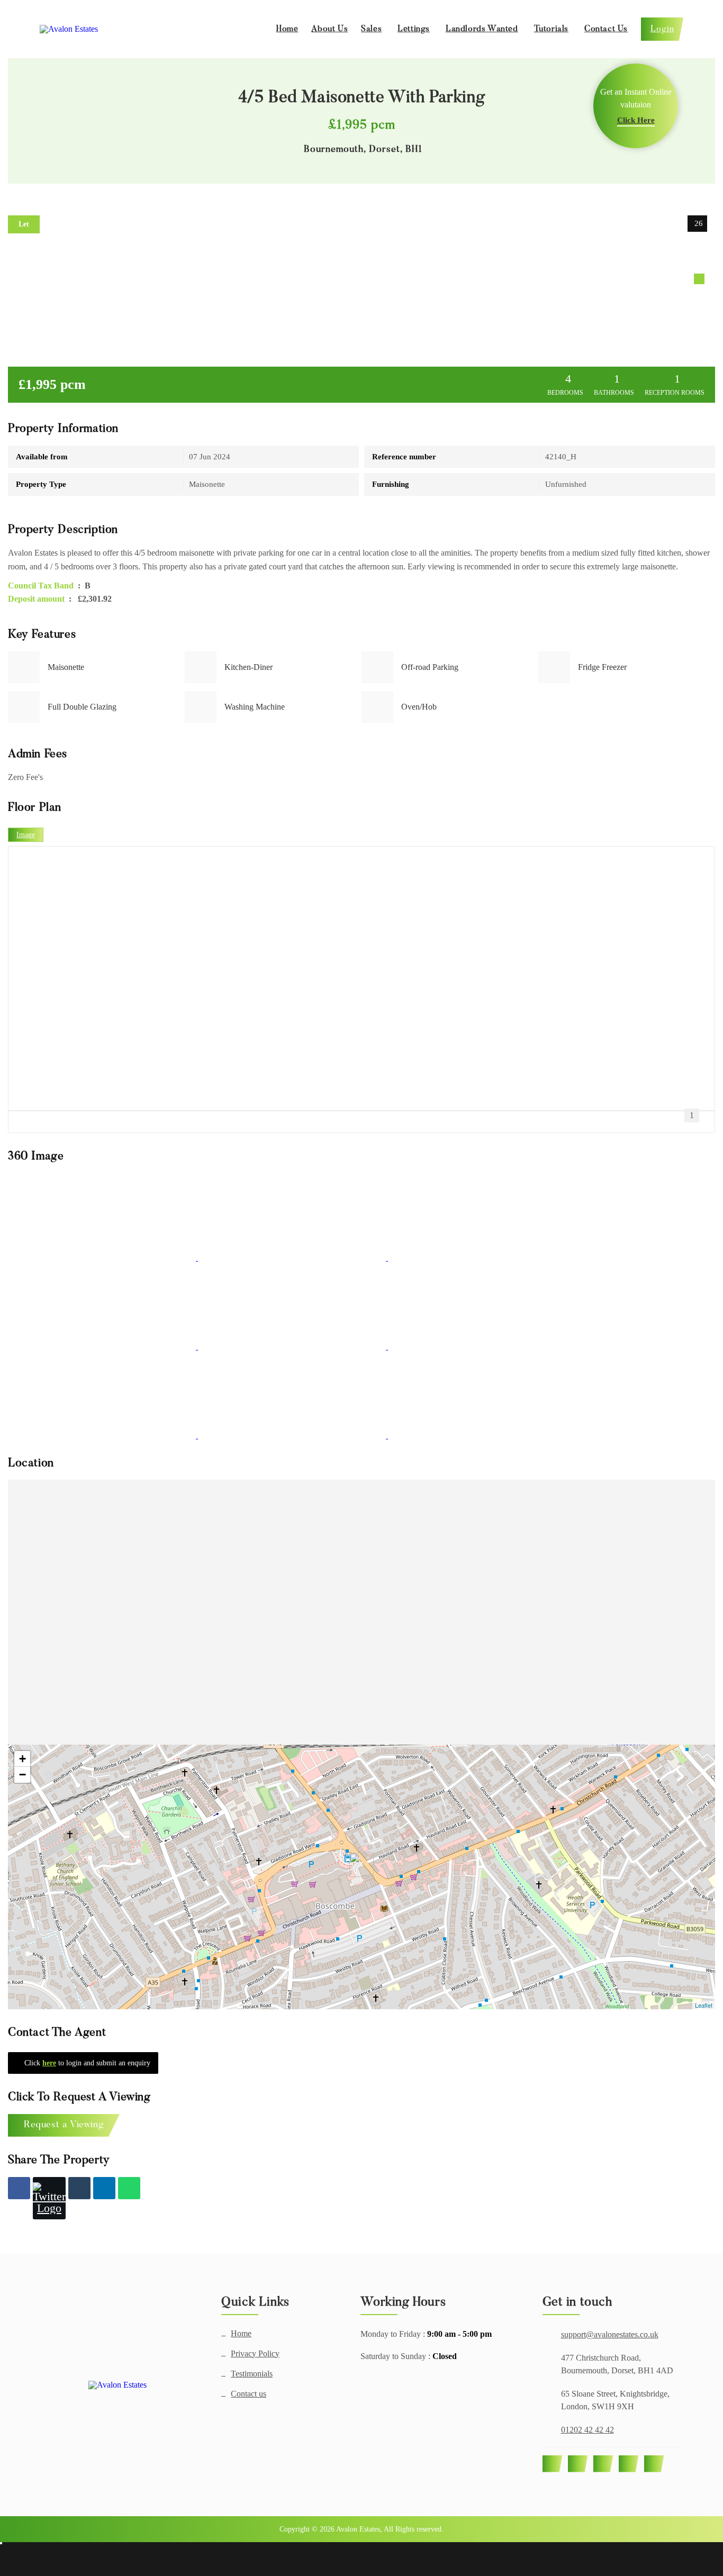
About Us (329, 29)
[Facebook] (19, 2188)
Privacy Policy (255, 2354)
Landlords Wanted (482, 29)
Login (662, 29)
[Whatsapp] (129, 2188)
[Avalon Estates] (117, 2385)
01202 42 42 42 (588, 2430)
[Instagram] (603, 2464)
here (49, 2063)
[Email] (79, 2188)
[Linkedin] (104, 2188)
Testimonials (252, 2374)
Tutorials (551, 29)
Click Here (636, 120)
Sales (371, 29)
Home (287, 29)
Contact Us (606, 29)
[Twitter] (49, 2198)
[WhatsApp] (629, 2464)
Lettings (414, 29)
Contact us (248, 2394)
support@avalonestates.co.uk (610, 2334)
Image (26, 835)
